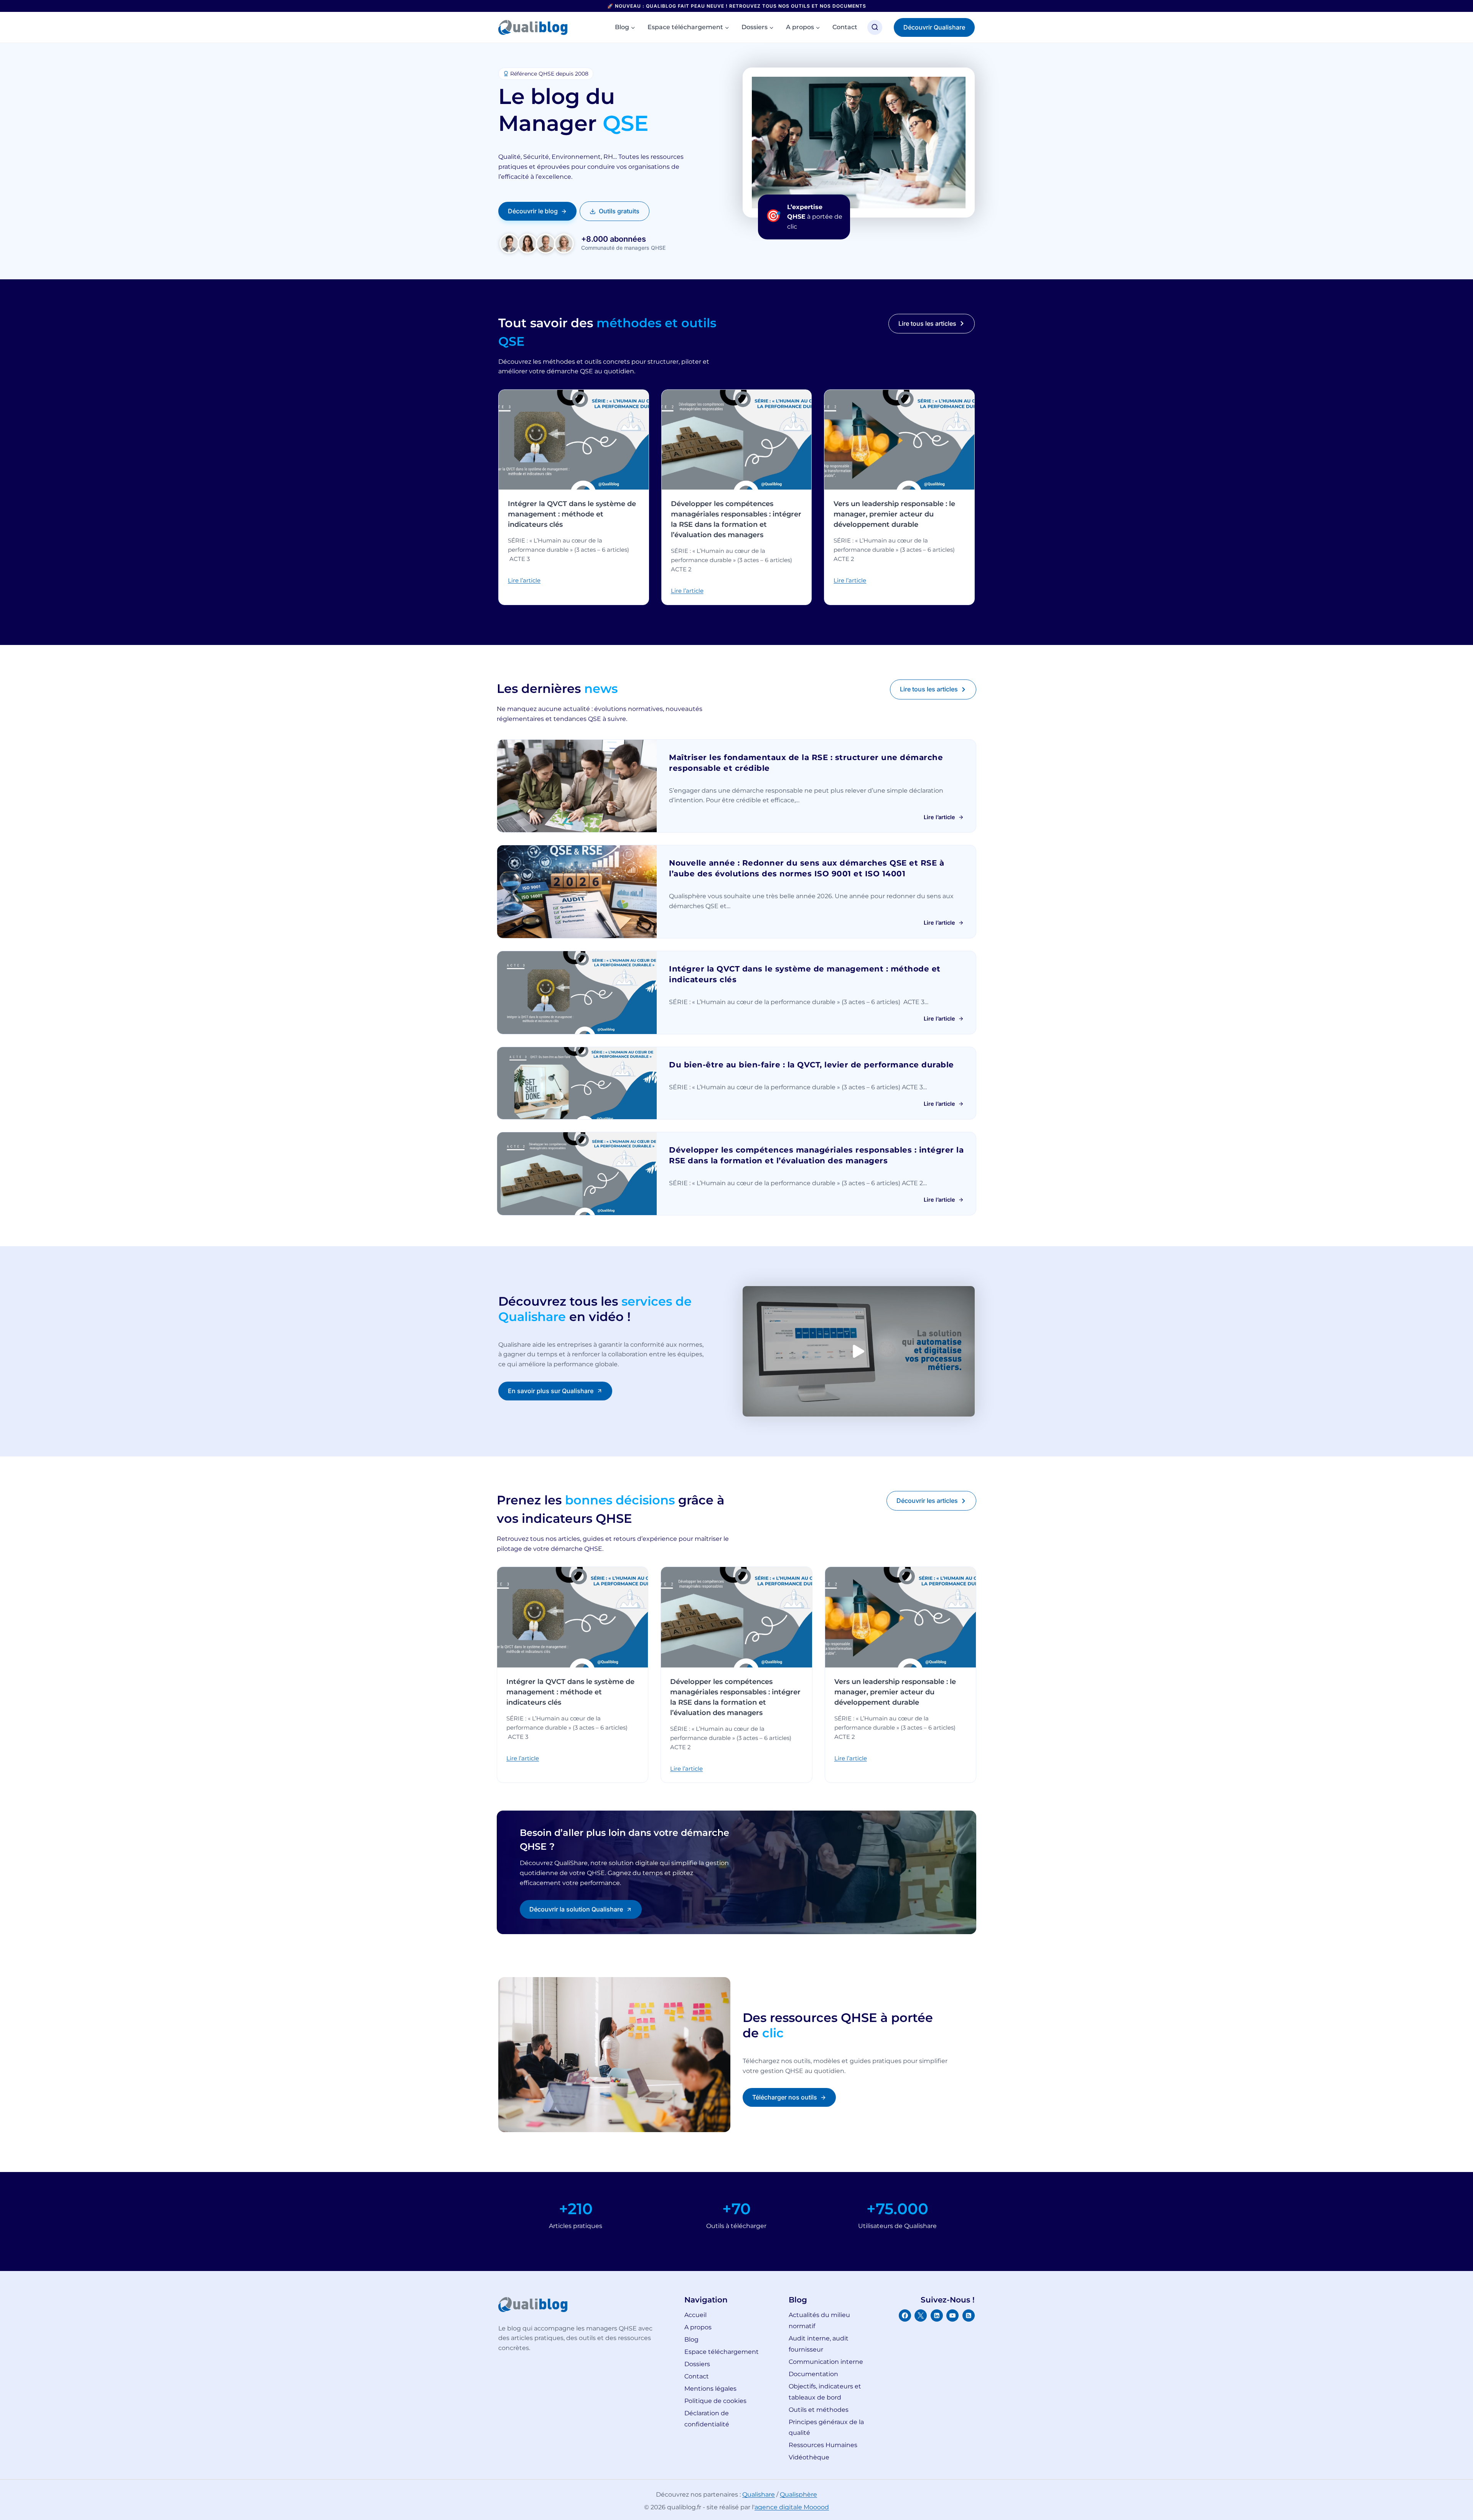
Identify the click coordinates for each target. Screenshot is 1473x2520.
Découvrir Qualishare (934, 27)
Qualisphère (798, 2494)
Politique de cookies (715, 2401)
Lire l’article (524, 580)
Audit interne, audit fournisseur (819, 2344)
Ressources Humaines (823, 2445)
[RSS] (969, 2315)
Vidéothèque (809, 2457)
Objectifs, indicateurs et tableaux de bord (825, 2392)
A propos (698, 2327)
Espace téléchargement (722, 2352)
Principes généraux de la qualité (826, 2428)
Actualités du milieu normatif (819, 2320)
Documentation (813, 2374)
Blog (691, 2339)
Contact (845, 27)
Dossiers (697, 2364)
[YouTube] (952, 2315)
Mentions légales (710, 2389)
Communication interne (826, 2362)
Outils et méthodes (819, 2410)
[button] (859, 1351)
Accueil (695, 2315)
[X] (921, 2315)
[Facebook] (905, 2315)
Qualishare (759, 2494)
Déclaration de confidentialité (707, 2419)
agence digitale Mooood (792, 2507)
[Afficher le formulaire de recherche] (875, 27)
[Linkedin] (937, 2315)
